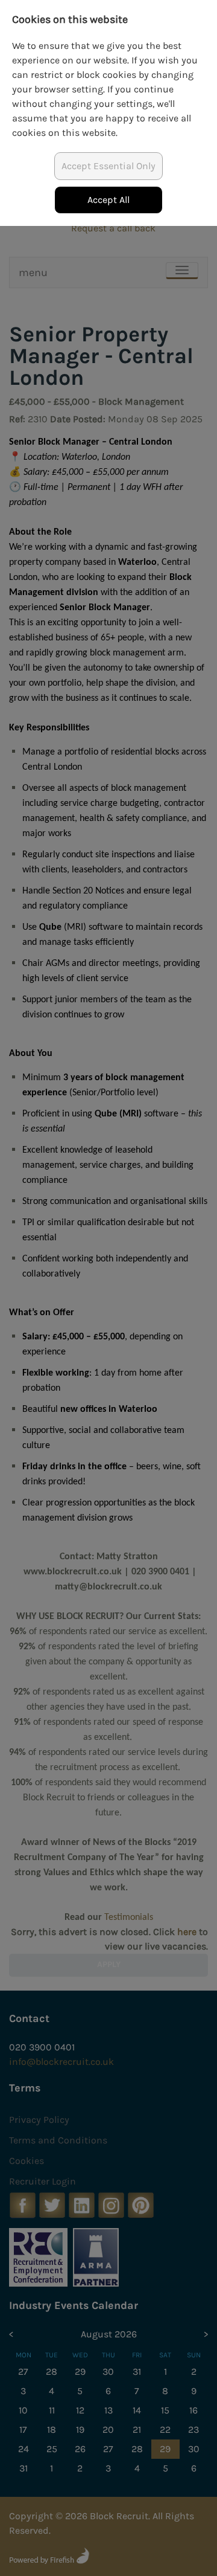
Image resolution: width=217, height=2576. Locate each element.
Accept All (108, 200)
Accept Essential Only (108, 166)
